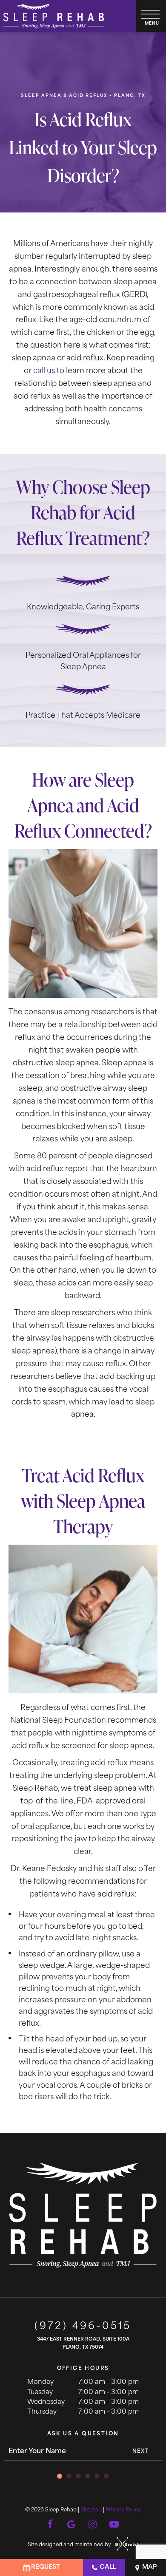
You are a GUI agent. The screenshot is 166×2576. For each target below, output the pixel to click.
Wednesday (46, 2402)
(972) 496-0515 (83, 2327)
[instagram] (93, 2523)
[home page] (54, 16)
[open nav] (151, 16)
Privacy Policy (123, 2510)
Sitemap (91, 2510)
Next (141, 2451)
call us (44, 371)
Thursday (42, 2412)
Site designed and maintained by (70, 2545)
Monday (40, 2382)
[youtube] (114, 2523)
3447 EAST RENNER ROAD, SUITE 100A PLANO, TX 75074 (83, 2344)
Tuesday (40, 2393)
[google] (72, 2523)
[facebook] (50, 2523)
